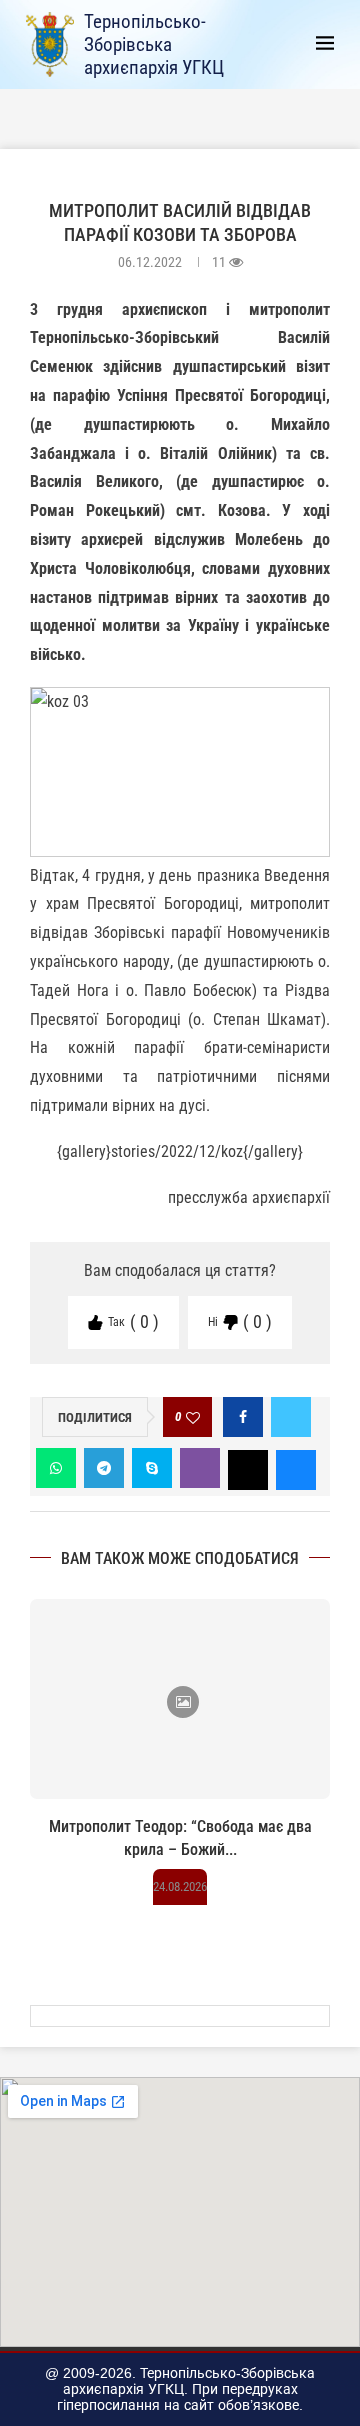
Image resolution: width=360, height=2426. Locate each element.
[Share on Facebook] (243, 1417)
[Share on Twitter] (291, 1417)
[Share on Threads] (248, 1468)
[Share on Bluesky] (296, 1468)
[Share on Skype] (152, 1468)
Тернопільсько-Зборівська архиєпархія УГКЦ (154, 44)
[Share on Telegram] (104, 1468)
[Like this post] (193, 1417)
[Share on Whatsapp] (56, 1468)
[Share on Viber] (200, 1468)
